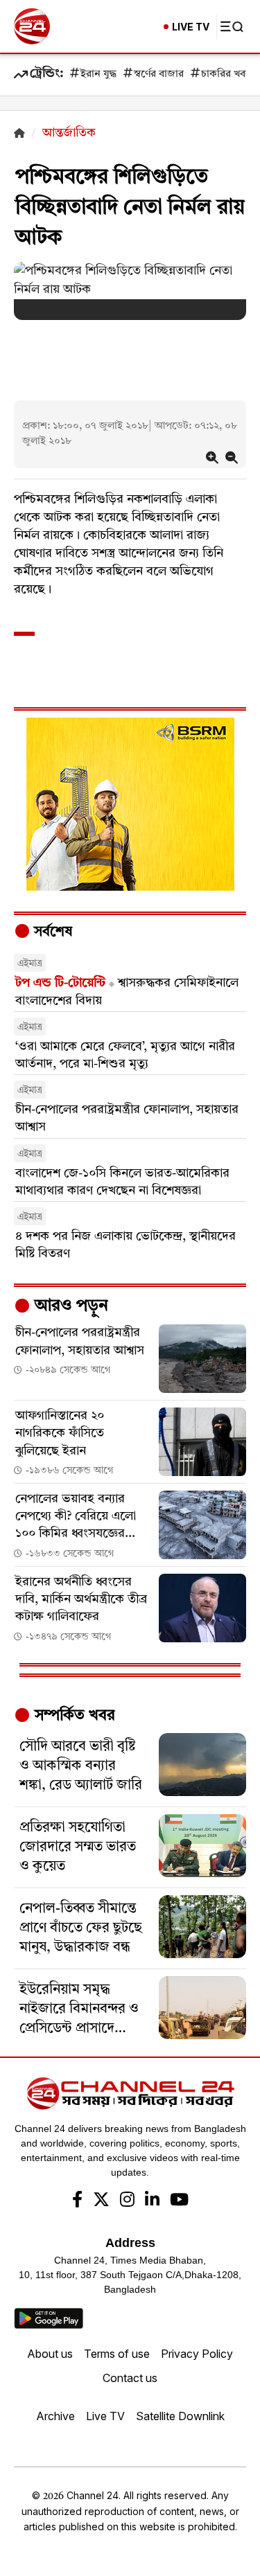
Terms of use (117, 2354)
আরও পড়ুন (69, 1306)
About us (50, 2354)
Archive (55, 2416)
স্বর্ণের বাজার (159, 74)
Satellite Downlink (180, 2416)
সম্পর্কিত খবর (73, 1716)
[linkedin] (152, 2201)
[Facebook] (77, 2201)
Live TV (105, 2416)
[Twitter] (101, 2201)
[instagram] (127, 2201)
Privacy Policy (197, 2354)
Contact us (130, 2378)
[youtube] (179, 2201)
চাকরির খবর (226, 74)
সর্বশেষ (51, 932)
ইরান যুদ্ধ (98, 74)
